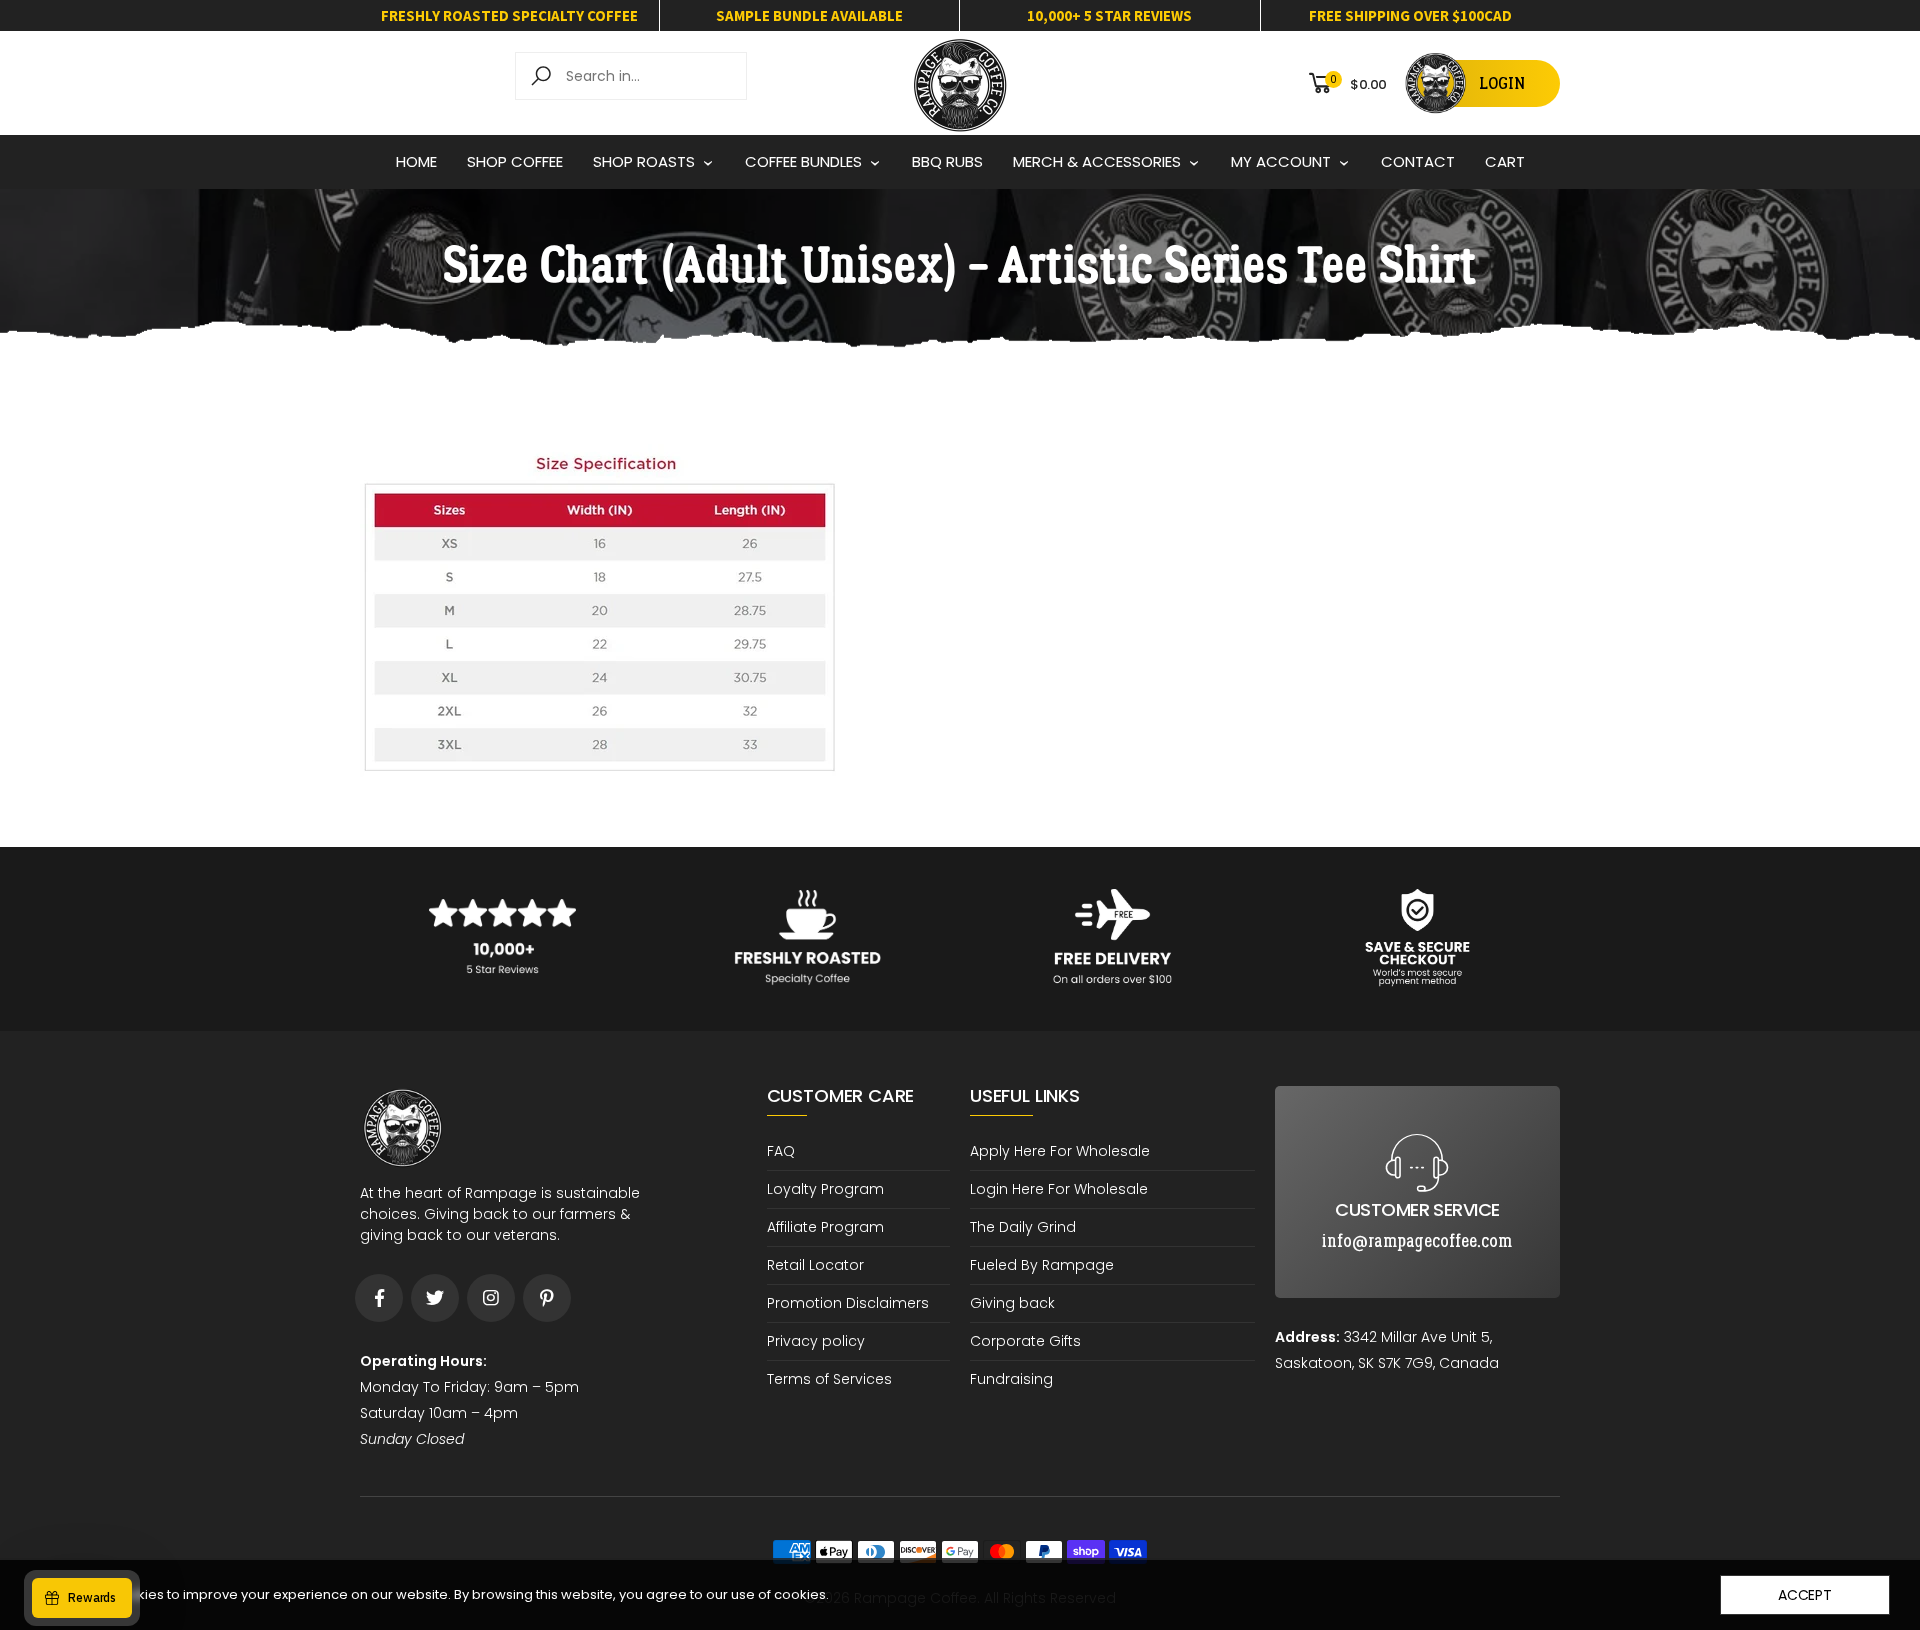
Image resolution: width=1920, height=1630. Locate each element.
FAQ (781, 1151)
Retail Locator (815, 1265)
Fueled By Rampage (1042, 1265)
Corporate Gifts (1025, 1341)
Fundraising (1011, 1379)
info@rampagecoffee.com (1417, 1102)
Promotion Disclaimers (848, 1303)
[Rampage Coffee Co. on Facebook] (379, 1298)
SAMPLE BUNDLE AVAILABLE (809, 15)
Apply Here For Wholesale (1060, 1151)
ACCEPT (1805, 1595)
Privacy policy (816, 1341)
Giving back (1012, 1303)
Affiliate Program (825, 1227)
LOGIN (1502, 83)
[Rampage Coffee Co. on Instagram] (491, 1298)
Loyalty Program (825, 1189)
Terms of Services (829, 1379)
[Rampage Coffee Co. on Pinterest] (547, 1298)
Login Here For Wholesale (1059, 1189)
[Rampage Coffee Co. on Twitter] (435, 1298)
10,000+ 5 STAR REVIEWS (1109, 15)
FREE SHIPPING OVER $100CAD (1410, 15)
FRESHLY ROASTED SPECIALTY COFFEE (509, 15)
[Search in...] (544, 76)
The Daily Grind (1023, 1227)
